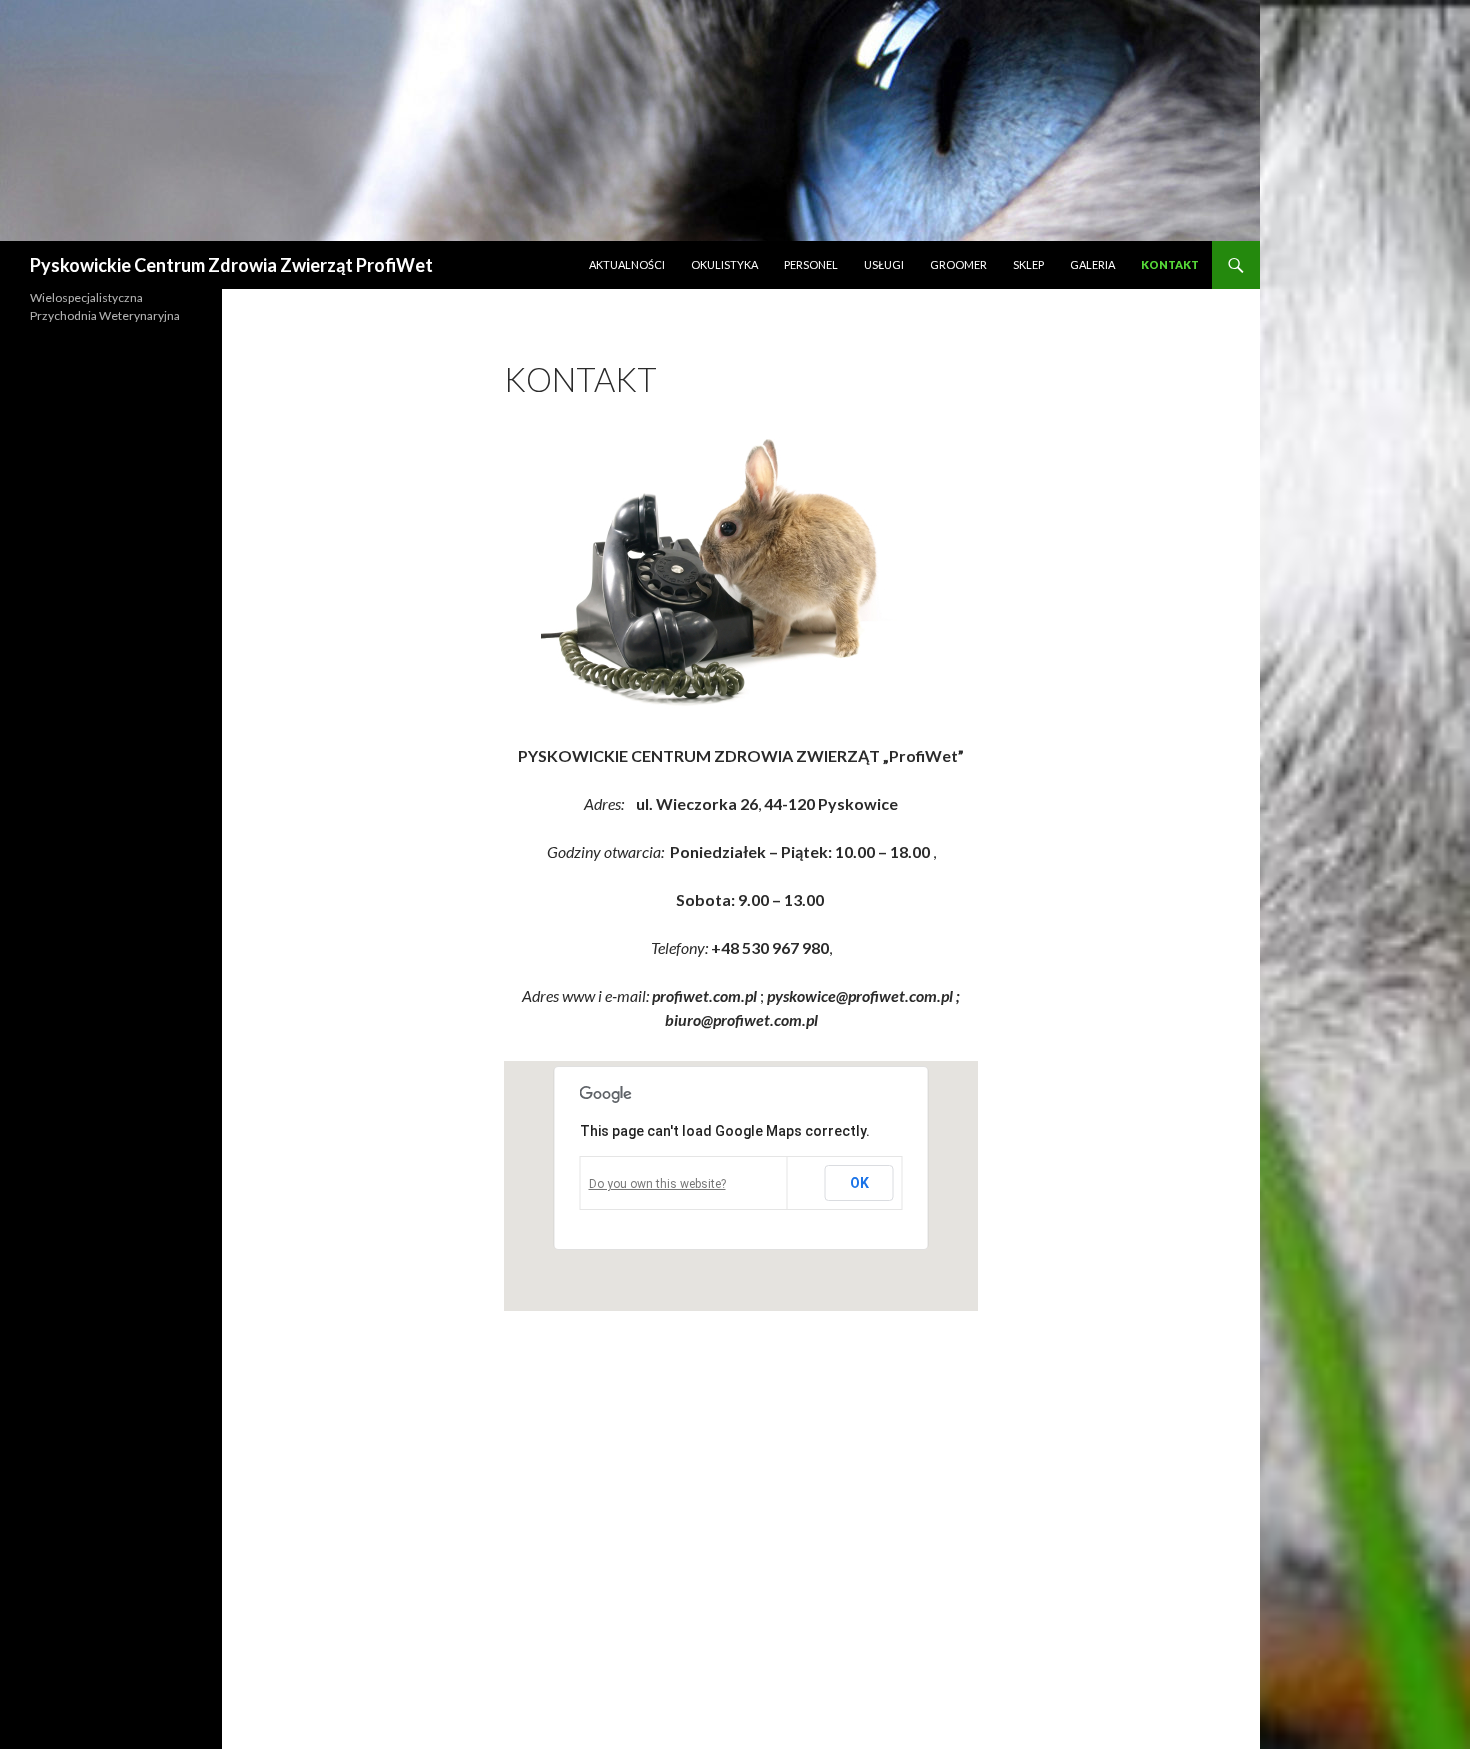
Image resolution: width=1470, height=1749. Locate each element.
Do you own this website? (657, 1184)
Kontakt (1170, 264)
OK (859, 1183)
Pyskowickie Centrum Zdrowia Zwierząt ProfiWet (231, 265)
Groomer (958, 264)
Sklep (1028, 264)
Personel (811, 264)
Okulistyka (724, 264)
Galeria (1092, 264)
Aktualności (627, 264)
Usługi (884, 264)
